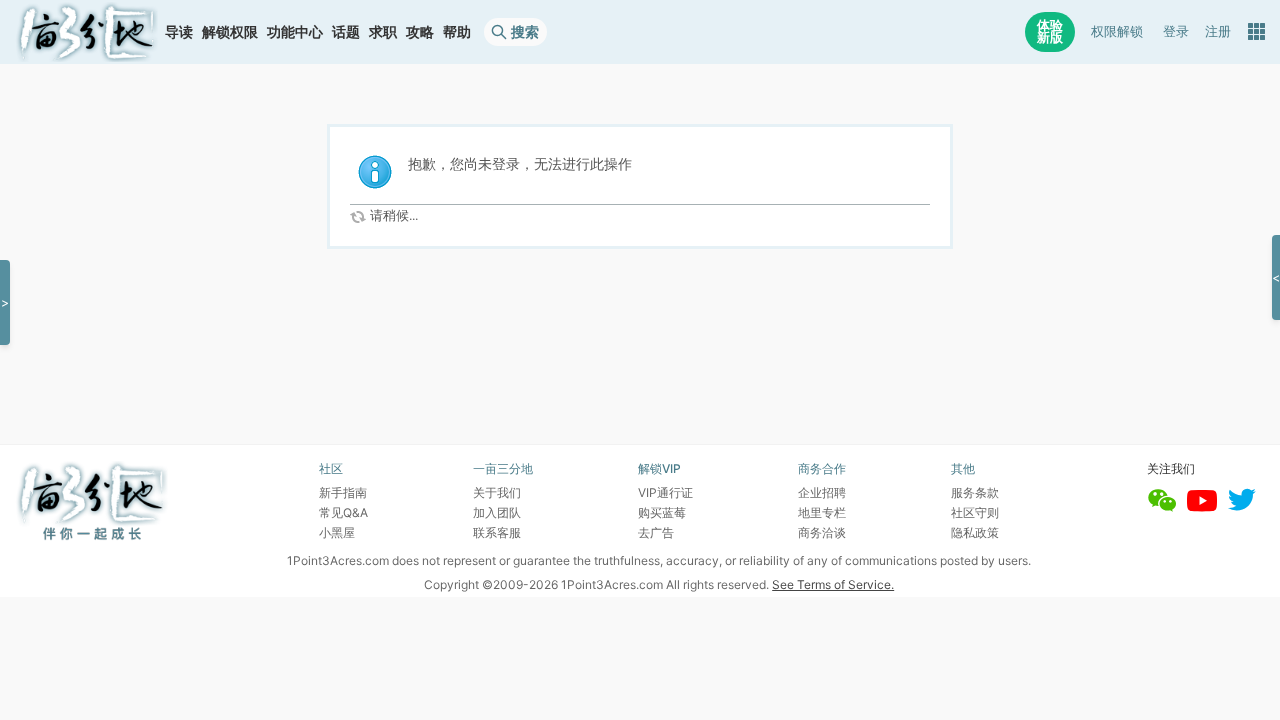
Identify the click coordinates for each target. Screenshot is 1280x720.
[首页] (87, 32)
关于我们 (497, 492)
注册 (1218, 31)
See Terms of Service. (833, 584)
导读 (179, 31)
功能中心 (295, 31)
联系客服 (497, 532)
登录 (1176, 31)
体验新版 (1050, 31)
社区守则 (975, 512)
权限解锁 (1117, 31)
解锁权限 (230, 31)
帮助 (457, 31)
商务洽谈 (822, 532)
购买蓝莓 (662, 512)
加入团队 (497, 512)
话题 (346, 31)
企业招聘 (822, 492)
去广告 (656, 532)
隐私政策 (975, 532)
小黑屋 (337, 532)
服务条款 (975, 492)
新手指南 (343, 492)
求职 (383, 31)
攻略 (420, 31)
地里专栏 (822, 512)
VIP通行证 (665, 492)
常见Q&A (343, 512)
